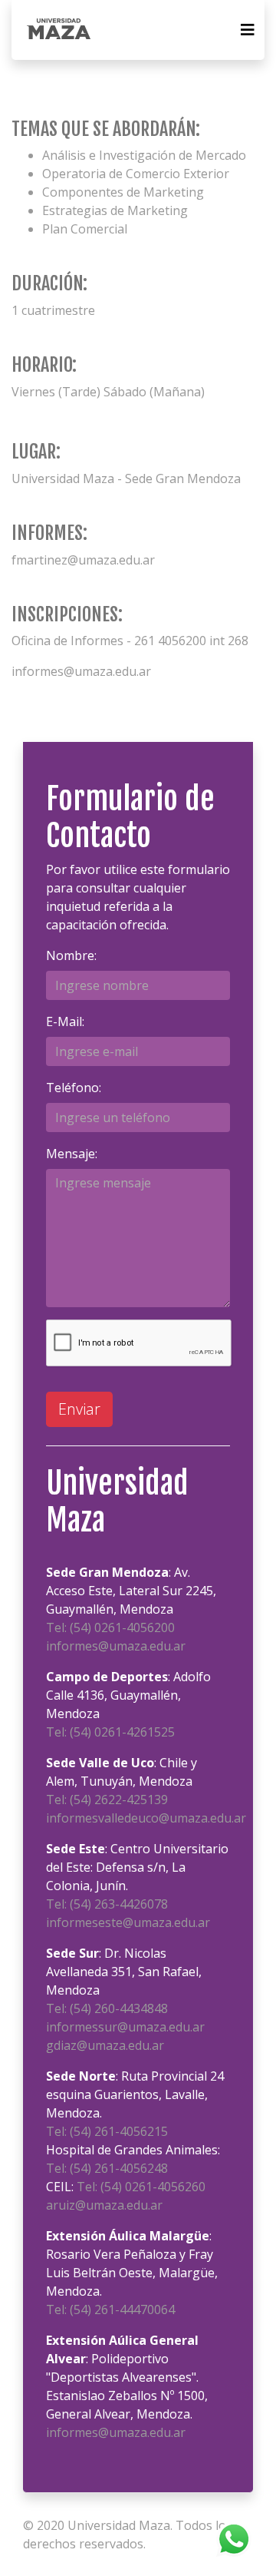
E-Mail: (65, 1021)
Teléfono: (74, 1088)
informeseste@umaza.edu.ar (128, 1922)
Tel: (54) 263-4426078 (107, 1904)
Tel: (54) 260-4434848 (107, 2008)
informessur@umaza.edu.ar (125, 2027)
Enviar (79, 1409)
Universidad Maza (119, 2525)
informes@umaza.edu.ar (116, 1646)
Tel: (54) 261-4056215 (107, 2131)
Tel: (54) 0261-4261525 (110, 1732)
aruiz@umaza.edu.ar (104, 2205)
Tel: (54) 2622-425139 (107, 1800)
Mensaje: (72, 1154)
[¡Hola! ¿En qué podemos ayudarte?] (234, 2538)
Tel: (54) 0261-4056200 (110, 1627)
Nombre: (71, 955)
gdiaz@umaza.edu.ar (105, 2045)
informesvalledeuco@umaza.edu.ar (146, 1818)
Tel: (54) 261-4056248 (107, 2168)
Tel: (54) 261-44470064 (110, 2309)
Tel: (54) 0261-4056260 (141, 2187)
